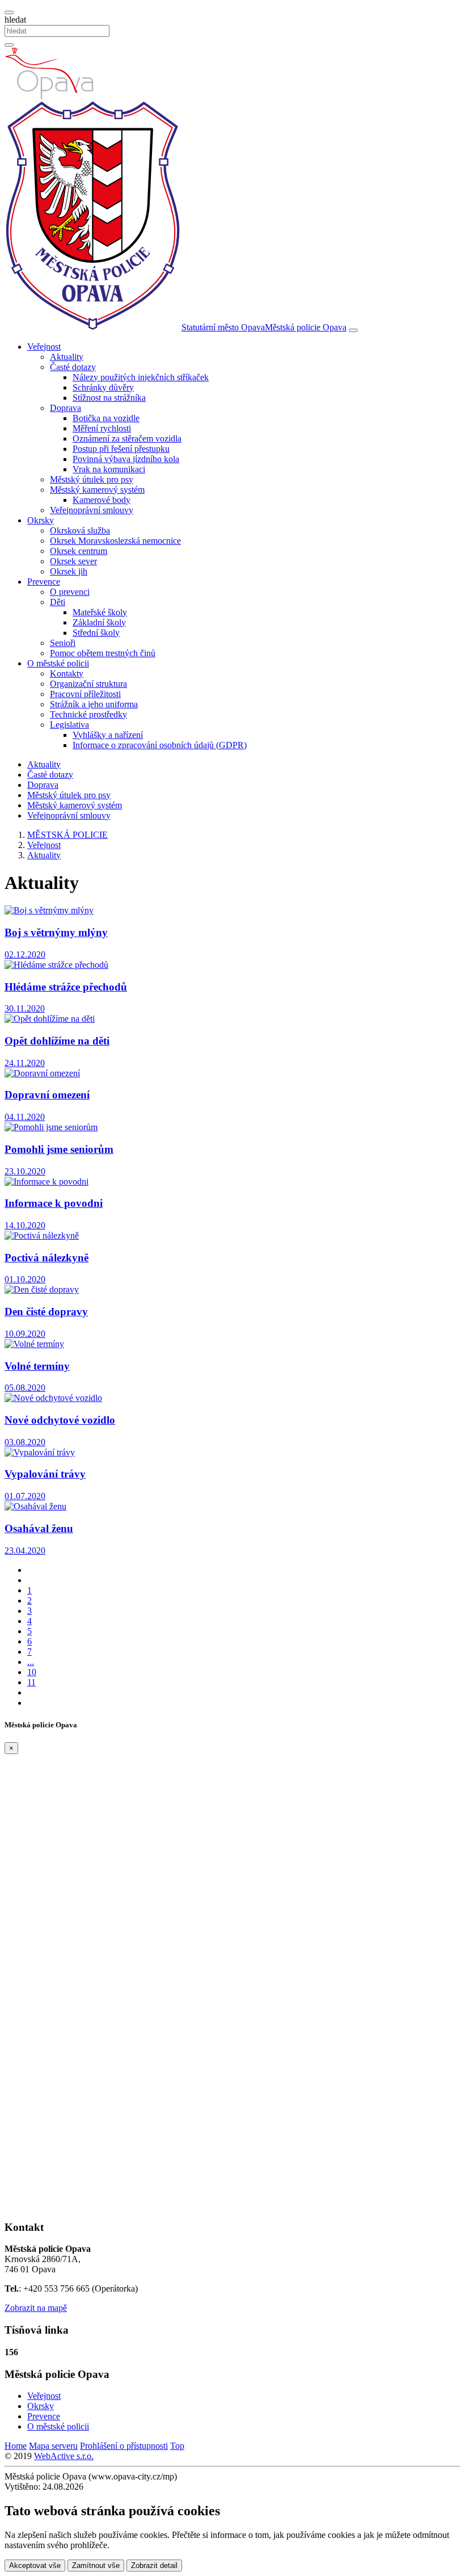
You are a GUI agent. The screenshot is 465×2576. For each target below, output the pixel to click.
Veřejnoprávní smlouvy (92, 510)
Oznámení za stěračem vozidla (127, 439)
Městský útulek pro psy (92, 479)
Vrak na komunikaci (109, 469)
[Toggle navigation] (353, 330)
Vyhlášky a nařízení (108, 735)
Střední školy (96, 633)
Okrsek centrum (79, 551)
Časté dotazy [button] (73, 367)
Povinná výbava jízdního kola (126, 459)
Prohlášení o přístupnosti (124, 2446)
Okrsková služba (80, 530)
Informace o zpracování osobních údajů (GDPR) (160, 745)
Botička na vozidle (106, 418)
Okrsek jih (69, 571)
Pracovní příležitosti (85, 694)
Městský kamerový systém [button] (97, 490)
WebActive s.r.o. (64, 2456)
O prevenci (70, 592)
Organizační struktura (88, 684)
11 (31, 1682)
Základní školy (99, 622)
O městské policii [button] (58, 663)
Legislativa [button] (69, 725)
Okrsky (41, 2406)
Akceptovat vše (35, 2565)
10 (32, 1672)
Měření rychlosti (102, 428)
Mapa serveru (53, 2446)
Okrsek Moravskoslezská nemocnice (115, 541)
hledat (15, 20)
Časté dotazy (50, 775)
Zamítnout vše (96, 2565)
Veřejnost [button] (44, 347)
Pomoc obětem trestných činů (103, 653)
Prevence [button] (44, 582)
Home (16, 2446)
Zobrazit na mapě (36, 2308)
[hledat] (9, 12)
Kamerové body (102, 500)
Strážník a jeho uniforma (94, 704)
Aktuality (67, 357)
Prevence (44, 2416)
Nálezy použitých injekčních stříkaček (141, 377)
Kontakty (67, 674)
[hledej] (9, 45)
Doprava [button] (65, 408)
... (31, 1662)
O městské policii (58, 2426)
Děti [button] (58, 602)
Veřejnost (44, 2396)
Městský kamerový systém (75, 805)
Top (177, 2446)
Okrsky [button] (41, 520)
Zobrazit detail (154, 2565)
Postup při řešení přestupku (121, 449)
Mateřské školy (100, 612)
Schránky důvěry (103, 387)
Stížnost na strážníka (109, 398)
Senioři (63, 643)
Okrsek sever (73, 561)
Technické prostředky (88, 714)
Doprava (43, 785)
